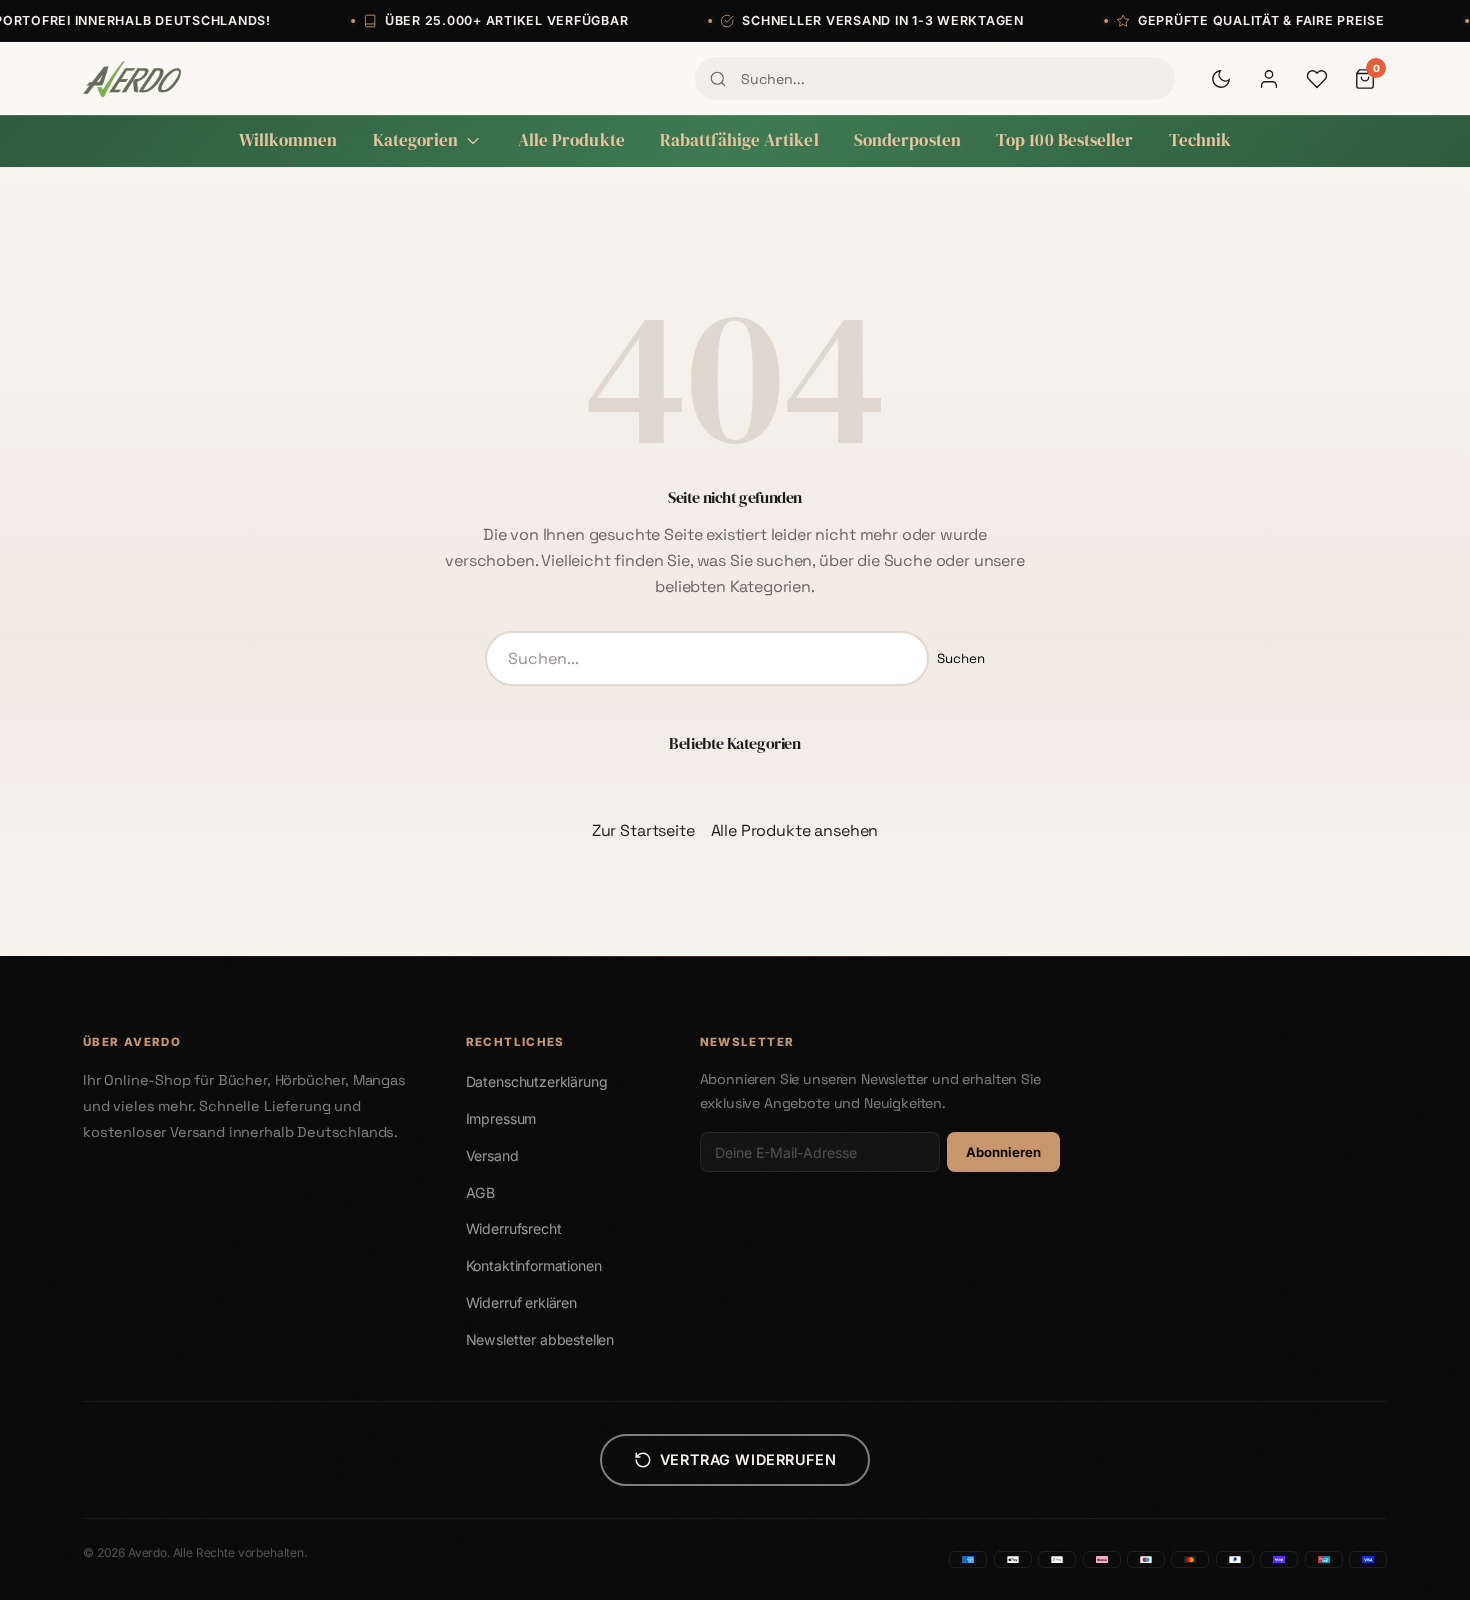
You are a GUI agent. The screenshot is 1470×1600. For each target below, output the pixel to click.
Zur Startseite (643, 830)
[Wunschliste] (1317, 79)
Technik (1200, 140)
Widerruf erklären (521, 1302)
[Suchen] (718, 79)
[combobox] (935, 78)
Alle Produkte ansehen (795, 830)
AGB (481, 1192)
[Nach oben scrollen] (1414, 1564)
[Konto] (1269, 79)
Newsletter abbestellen (540, 1339)
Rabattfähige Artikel (739, 140)
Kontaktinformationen (534, 1265)
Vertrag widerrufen (748, 1459)
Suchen (961, 658)
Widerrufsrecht (514, 1228)
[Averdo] (132, 79)
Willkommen (288, 140)
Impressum (501, 1118)
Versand (492, 1155)
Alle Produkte (571, 140)
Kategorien (416, 140)
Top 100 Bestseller (1065, 140)
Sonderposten (907, 140)
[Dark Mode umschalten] (1221, 79)
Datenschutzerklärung (537, 1081)
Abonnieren (1003, 1152)
